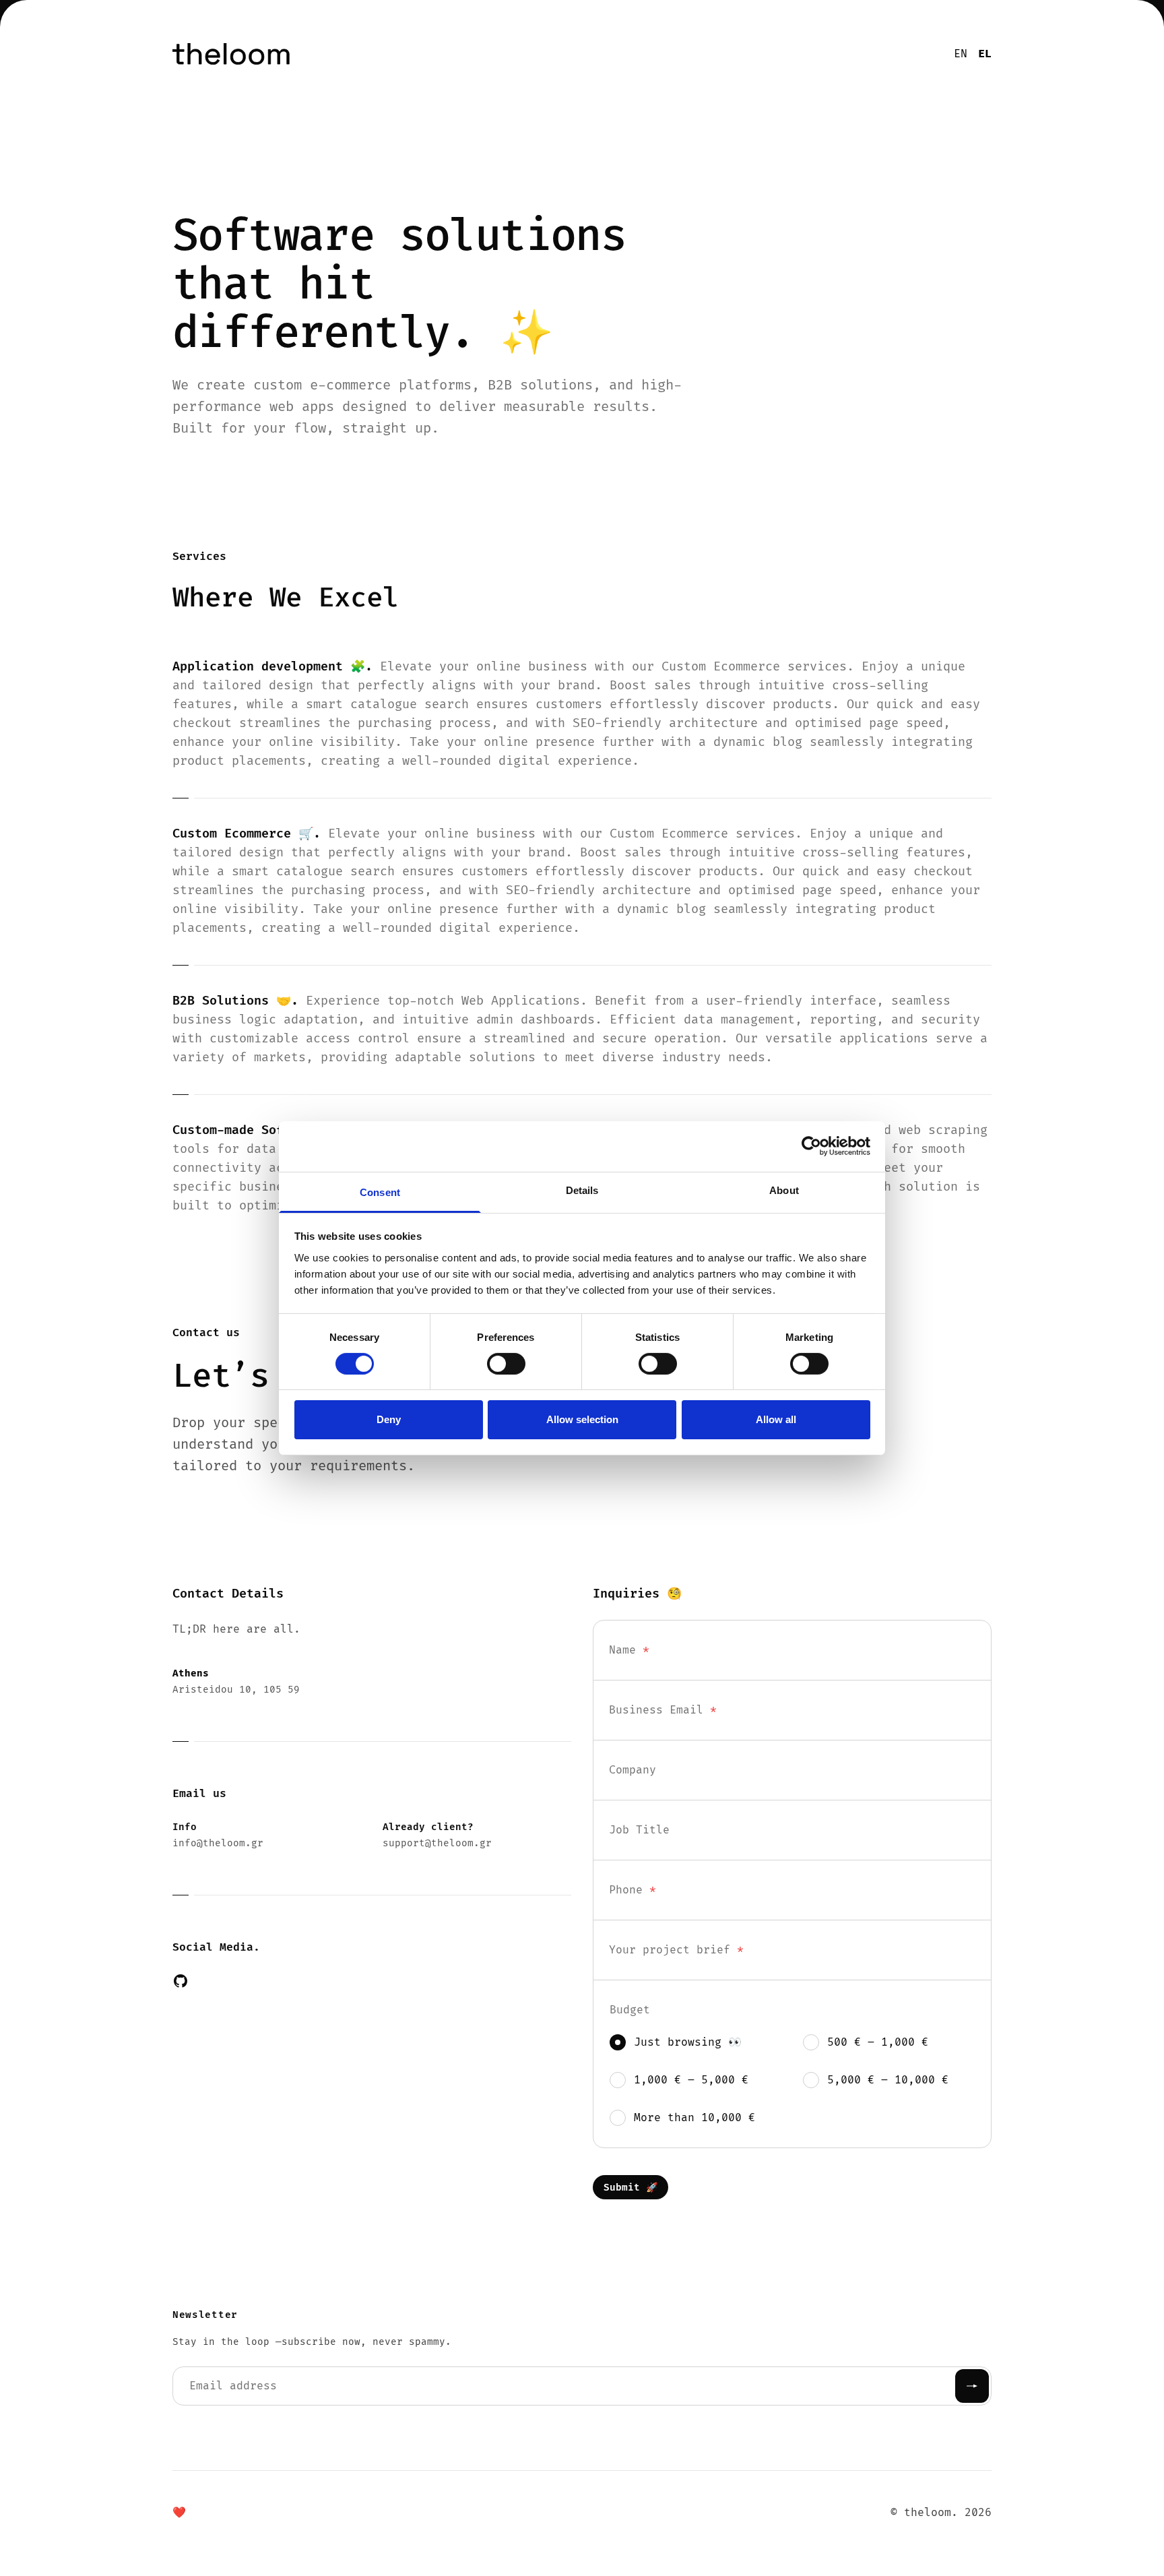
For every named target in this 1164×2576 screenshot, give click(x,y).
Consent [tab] (380, 1192)
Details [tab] (582, 1190)
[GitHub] (181, 1981)
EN (961, 54)
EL (985, 54)
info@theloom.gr (218, 1843)
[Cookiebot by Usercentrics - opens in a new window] (811, 1146)
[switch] (506, 1364)
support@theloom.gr (437, 1843)
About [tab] (784, 1190)
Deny (389, 1419)
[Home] (412, 54)
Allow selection (582, 1419)
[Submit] (972, 2386)
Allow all (776, 1419)
